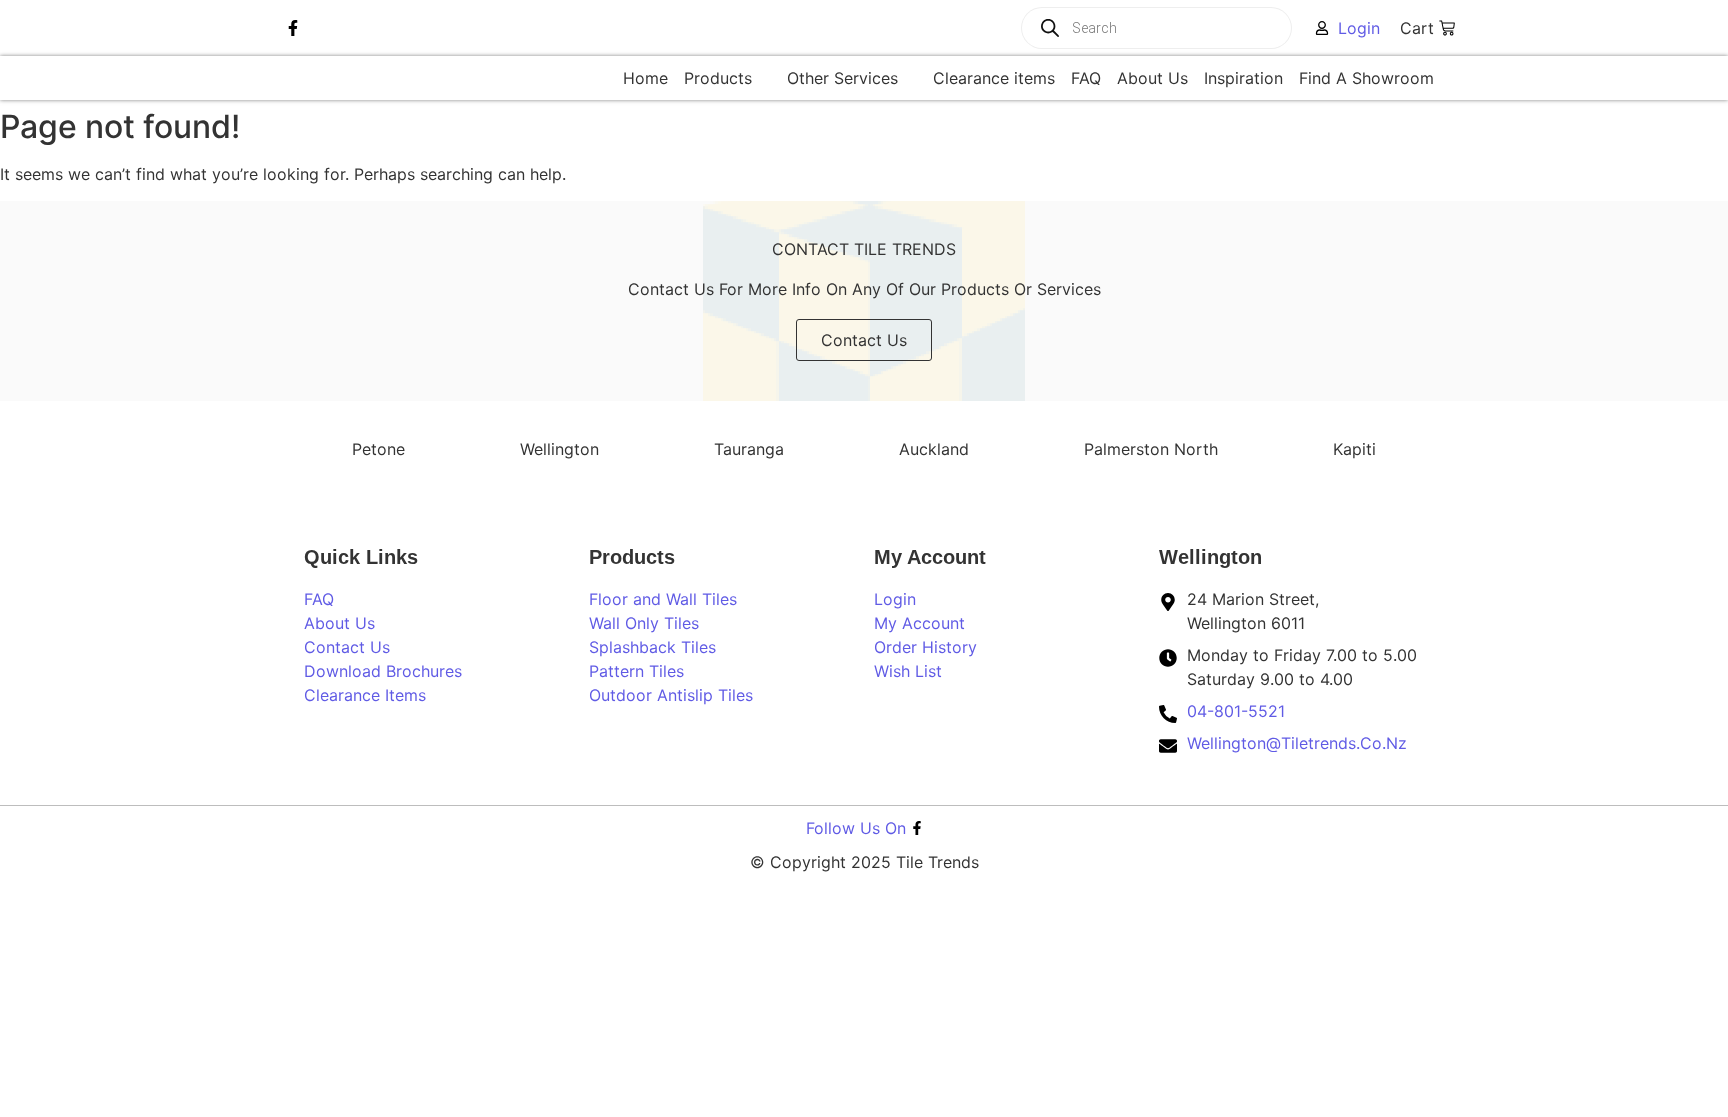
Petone (378, 449)
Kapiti (1354, 449)
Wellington (559, 449)
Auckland (934, 449)
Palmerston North (1151, 449)
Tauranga (749, 449)
